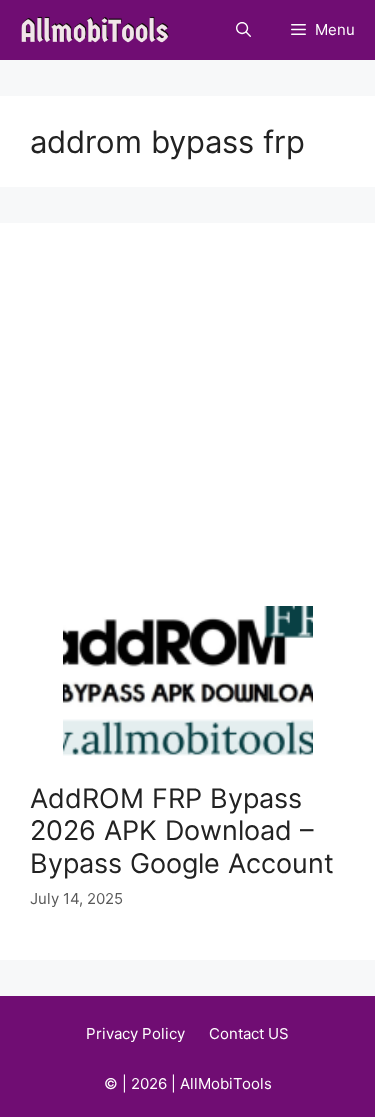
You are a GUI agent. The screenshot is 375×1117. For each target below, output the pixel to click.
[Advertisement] (187, 429)
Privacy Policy (135, 1033)
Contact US (249, 1033)
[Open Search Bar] (243, 30)
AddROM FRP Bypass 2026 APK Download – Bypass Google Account (182, 831)
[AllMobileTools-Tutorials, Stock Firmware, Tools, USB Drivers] (100, 30)
